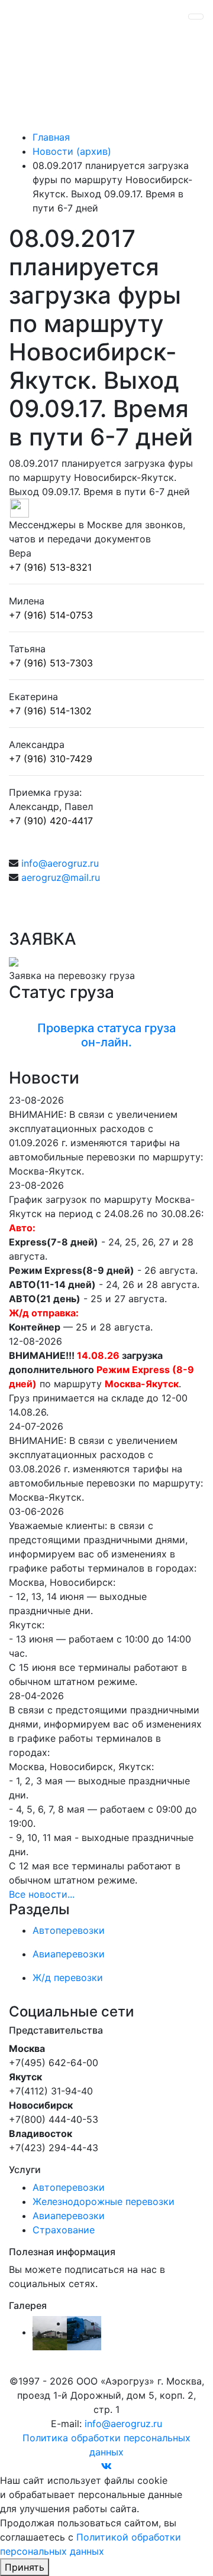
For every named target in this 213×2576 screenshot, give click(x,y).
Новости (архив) (72, 151)
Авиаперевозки (69, 2216)
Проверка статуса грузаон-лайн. (106, 1035)
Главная (51, 137)
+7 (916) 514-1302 (50, 711)
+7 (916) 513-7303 (51, 663)
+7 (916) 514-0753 (51, 615)
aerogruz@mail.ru (61, 877)
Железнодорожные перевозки (104, 2201)
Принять (25, 2567)
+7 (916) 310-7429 (51, 759)
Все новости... (42, 1894)
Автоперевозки (69, 2187)
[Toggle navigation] (196, 17)
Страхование (64, 2230)
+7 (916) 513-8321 (50, 567)
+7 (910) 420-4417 (51, 821)
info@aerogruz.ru (60, 863)
